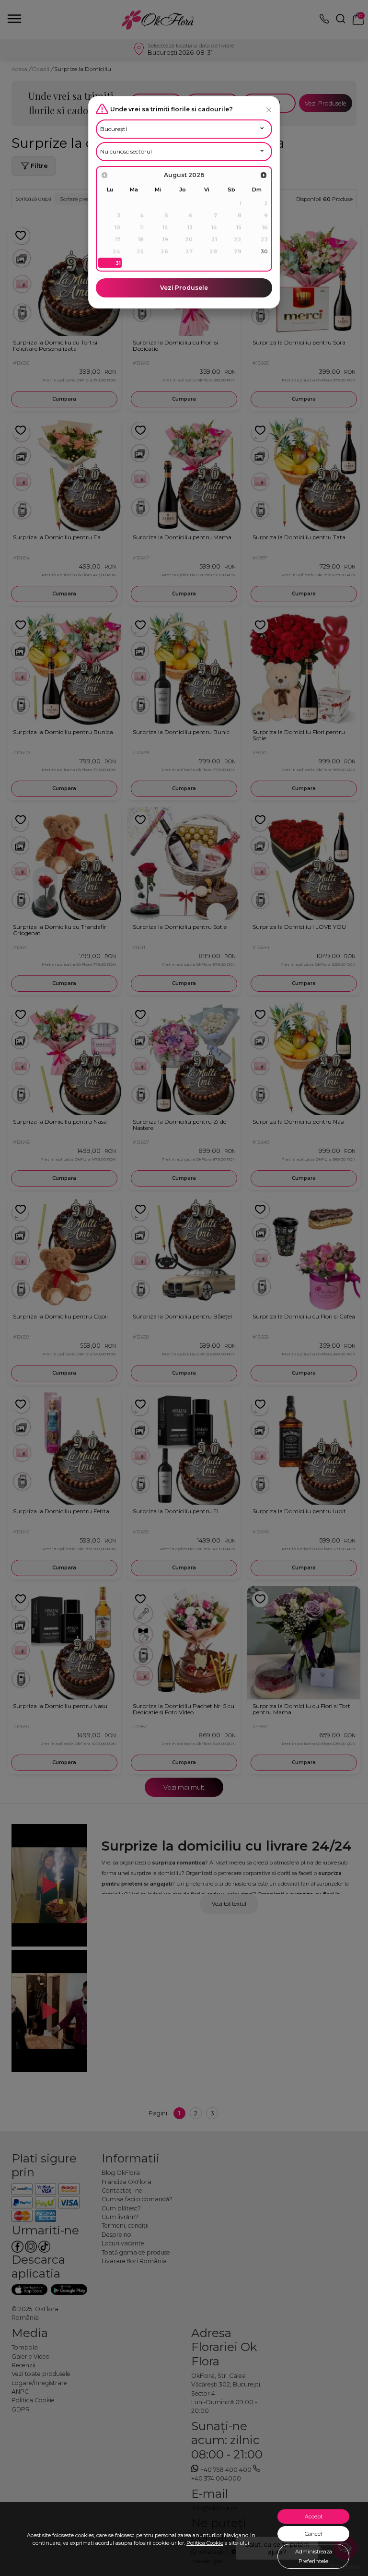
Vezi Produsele (184, 288)
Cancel (313, 2534)
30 (264, 251)
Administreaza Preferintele (314, 2556)
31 (118, 263)
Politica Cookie (205, 2543)
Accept (314, 2517)
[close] (269, 110)
